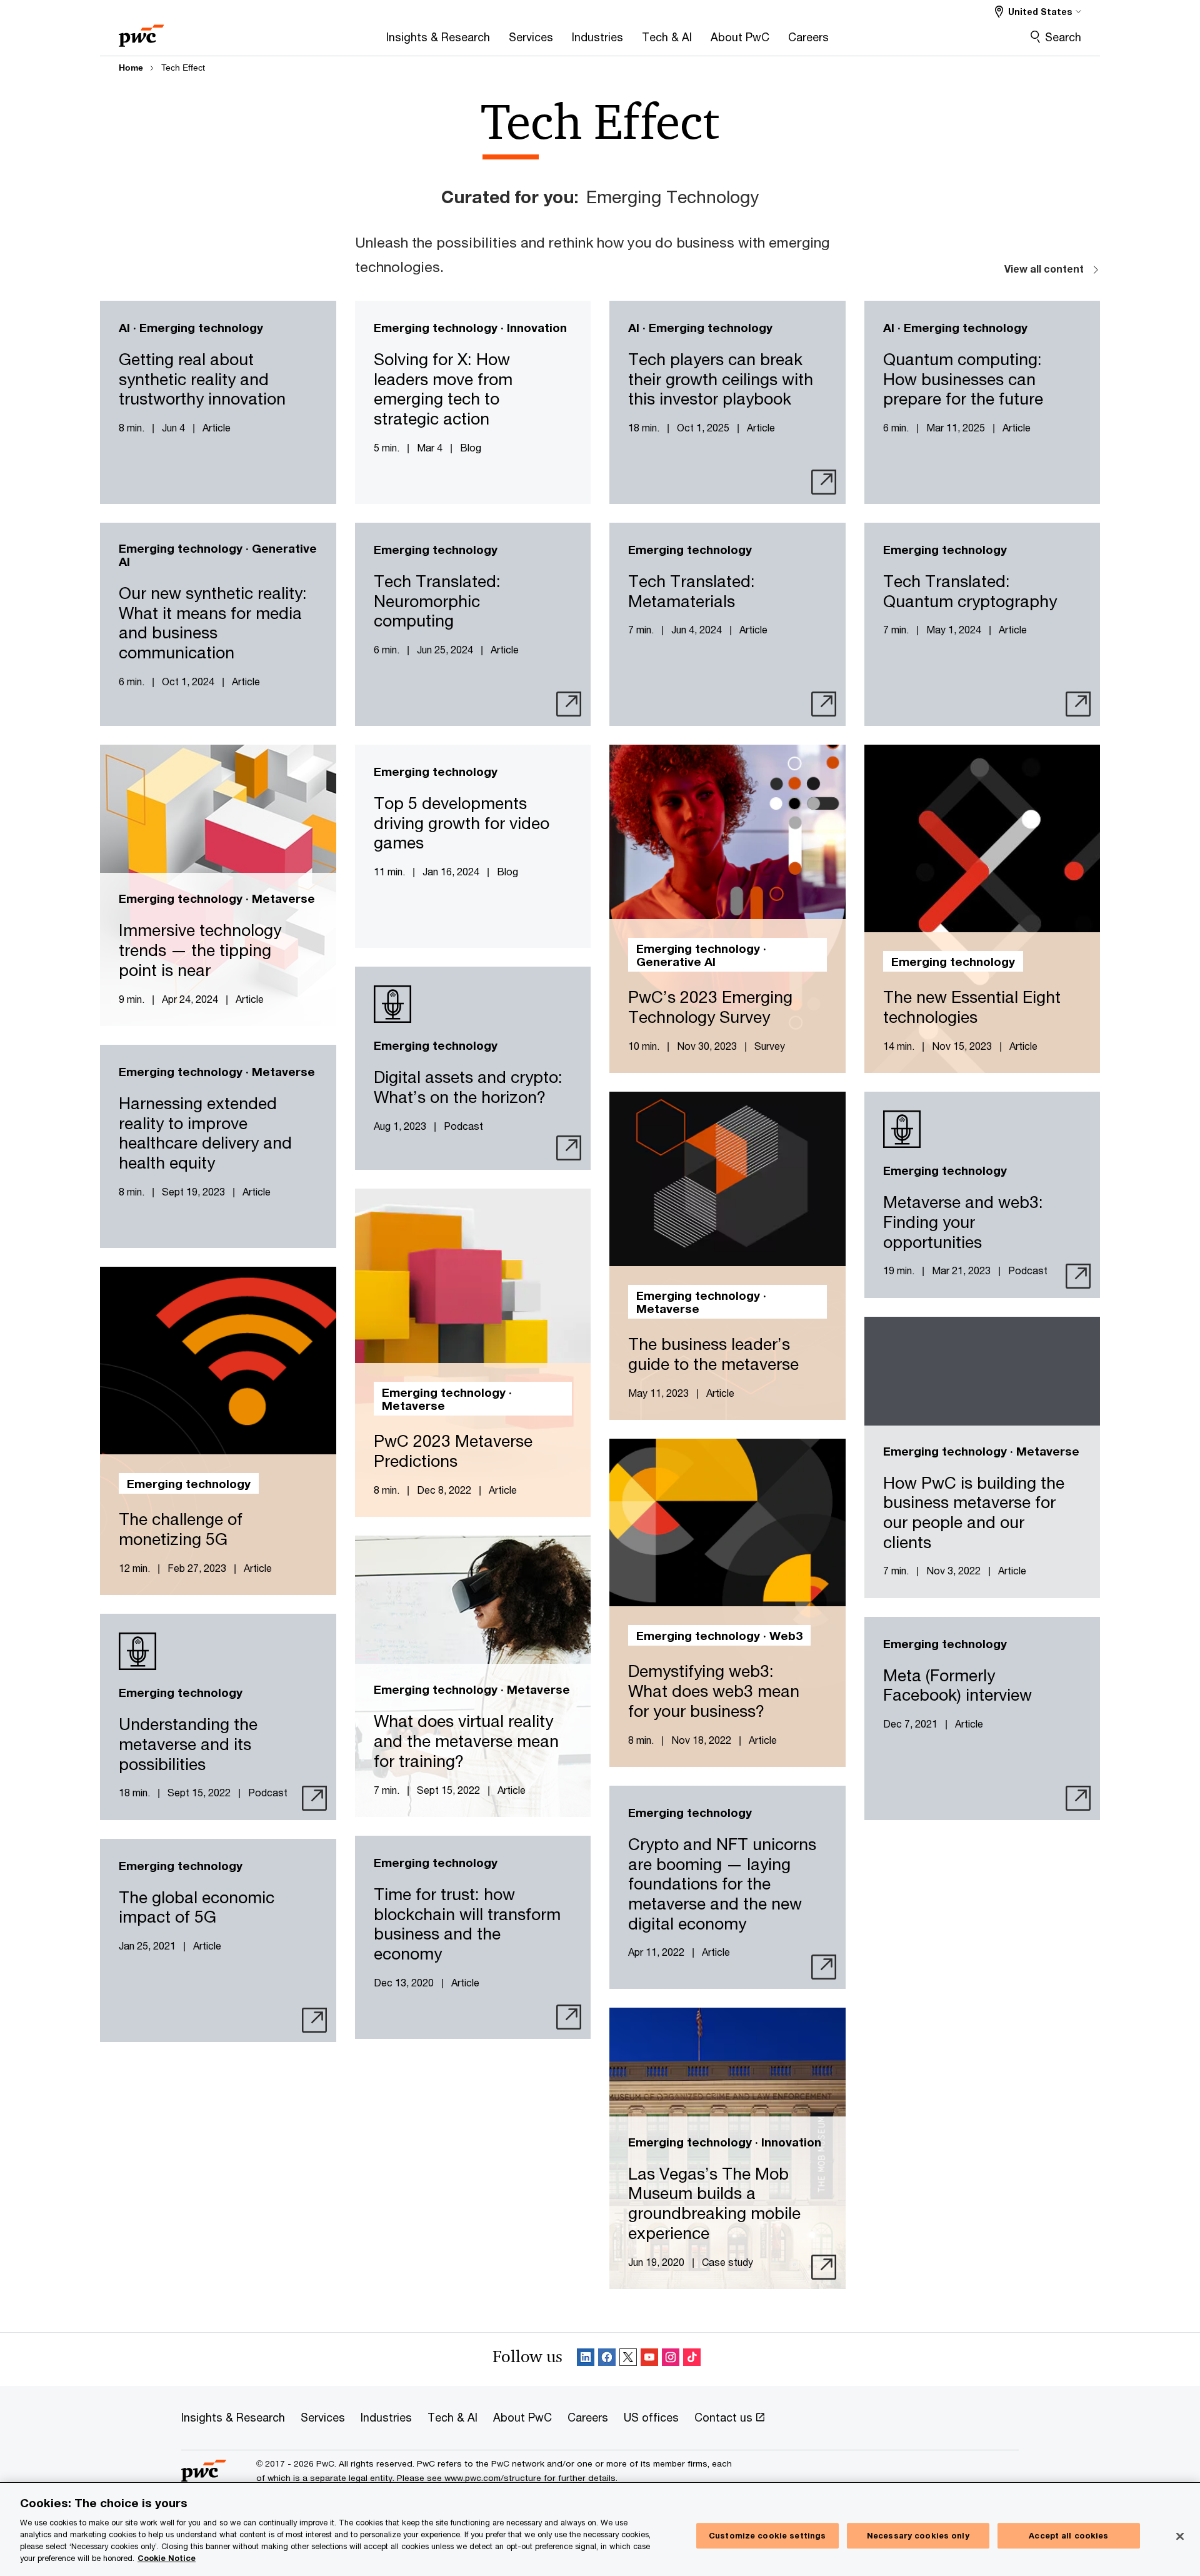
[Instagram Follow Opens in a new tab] (671, 2359)
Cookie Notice (167, 2558)
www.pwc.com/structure (493, 2478)
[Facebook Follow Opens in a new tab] (607, 2359)
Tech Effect (183, 68)
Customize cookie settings (767, 2535)
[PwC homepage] (141, 32)
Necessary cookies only (918, 2535)
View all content (1044, 269)
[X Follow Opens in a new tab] (628, 2359)
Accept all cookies (1068, 2535)
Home (131, 68)
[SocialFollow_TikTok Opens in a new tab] (692, 2359)
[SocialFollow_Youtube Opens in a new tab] (649, 2359)
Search (1063, 37)
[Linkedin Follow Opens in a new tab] (586, 2359)
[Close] (1180, 2536)
